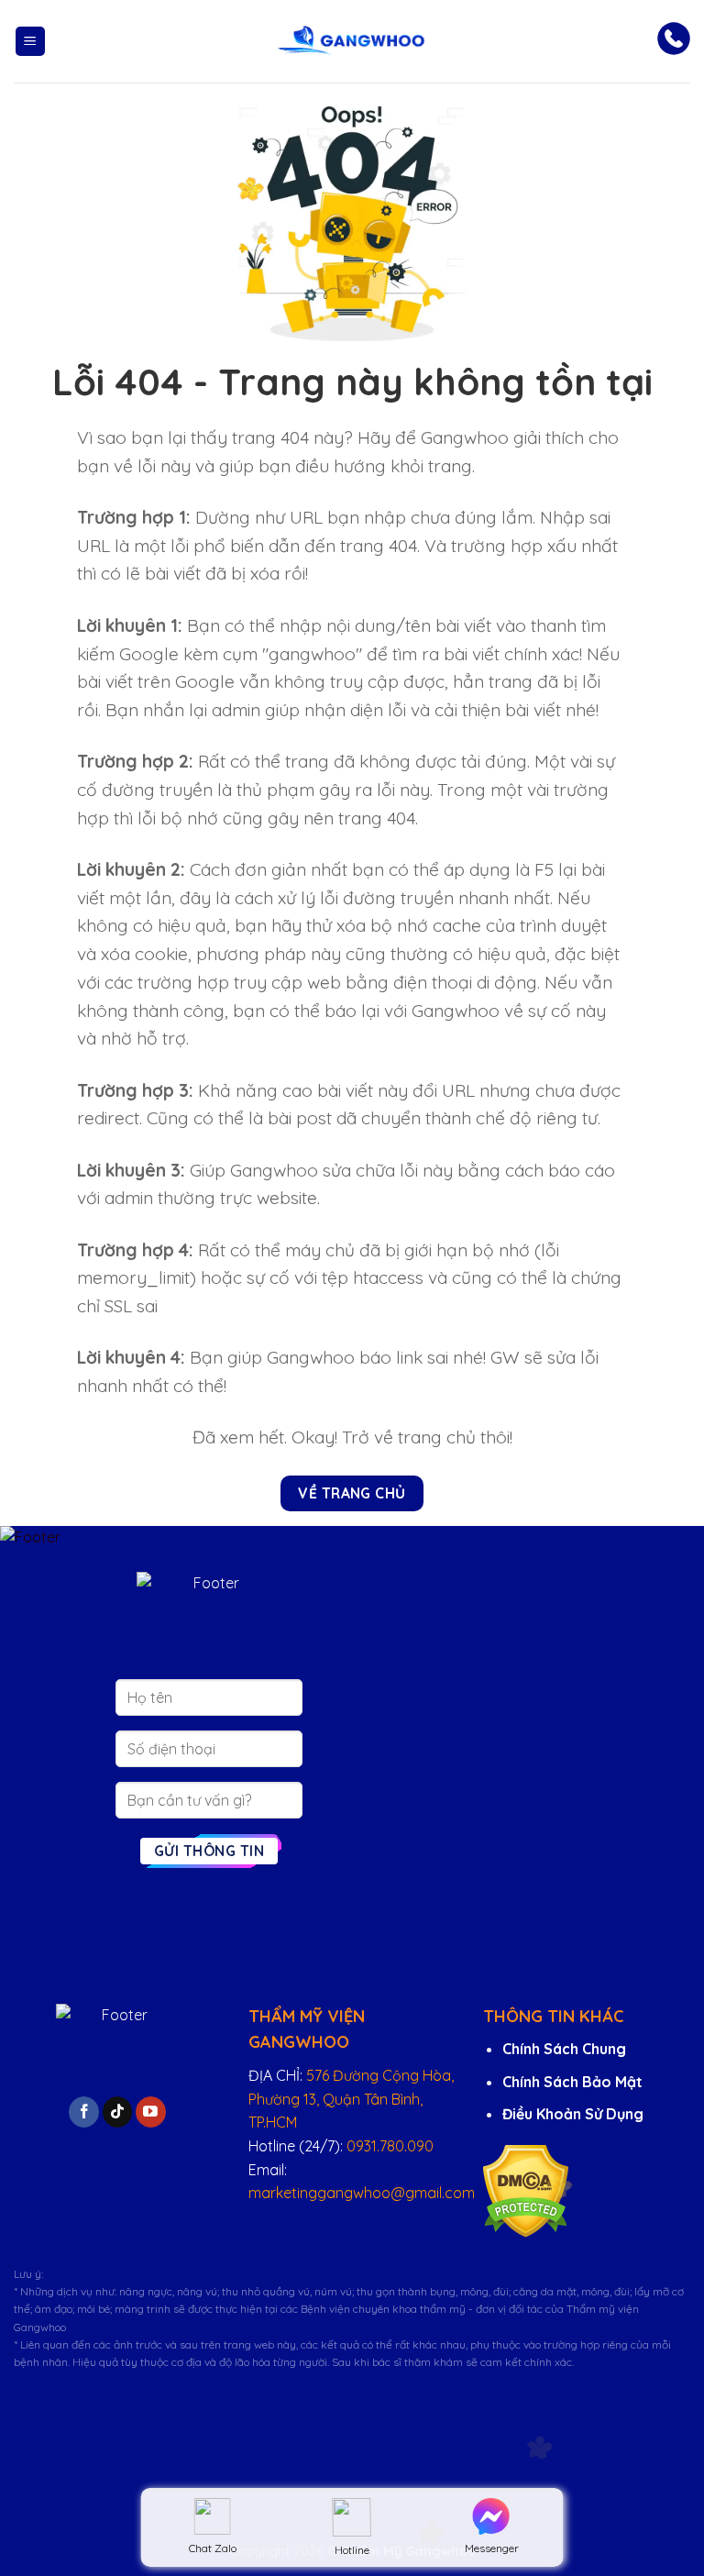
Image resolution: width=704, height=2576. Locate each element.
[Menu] (30, 42)
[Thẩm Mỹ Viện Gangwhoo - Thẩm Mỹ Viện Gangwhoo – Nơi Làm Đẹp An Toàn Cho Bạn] (352, 41)
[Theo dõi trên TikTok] (118, 2112)
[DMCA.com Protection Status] (526, 2190)
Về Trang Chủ (352, 1493)
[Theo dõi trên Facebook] (84, 2112)
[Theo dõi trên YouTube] (151, 2112)
